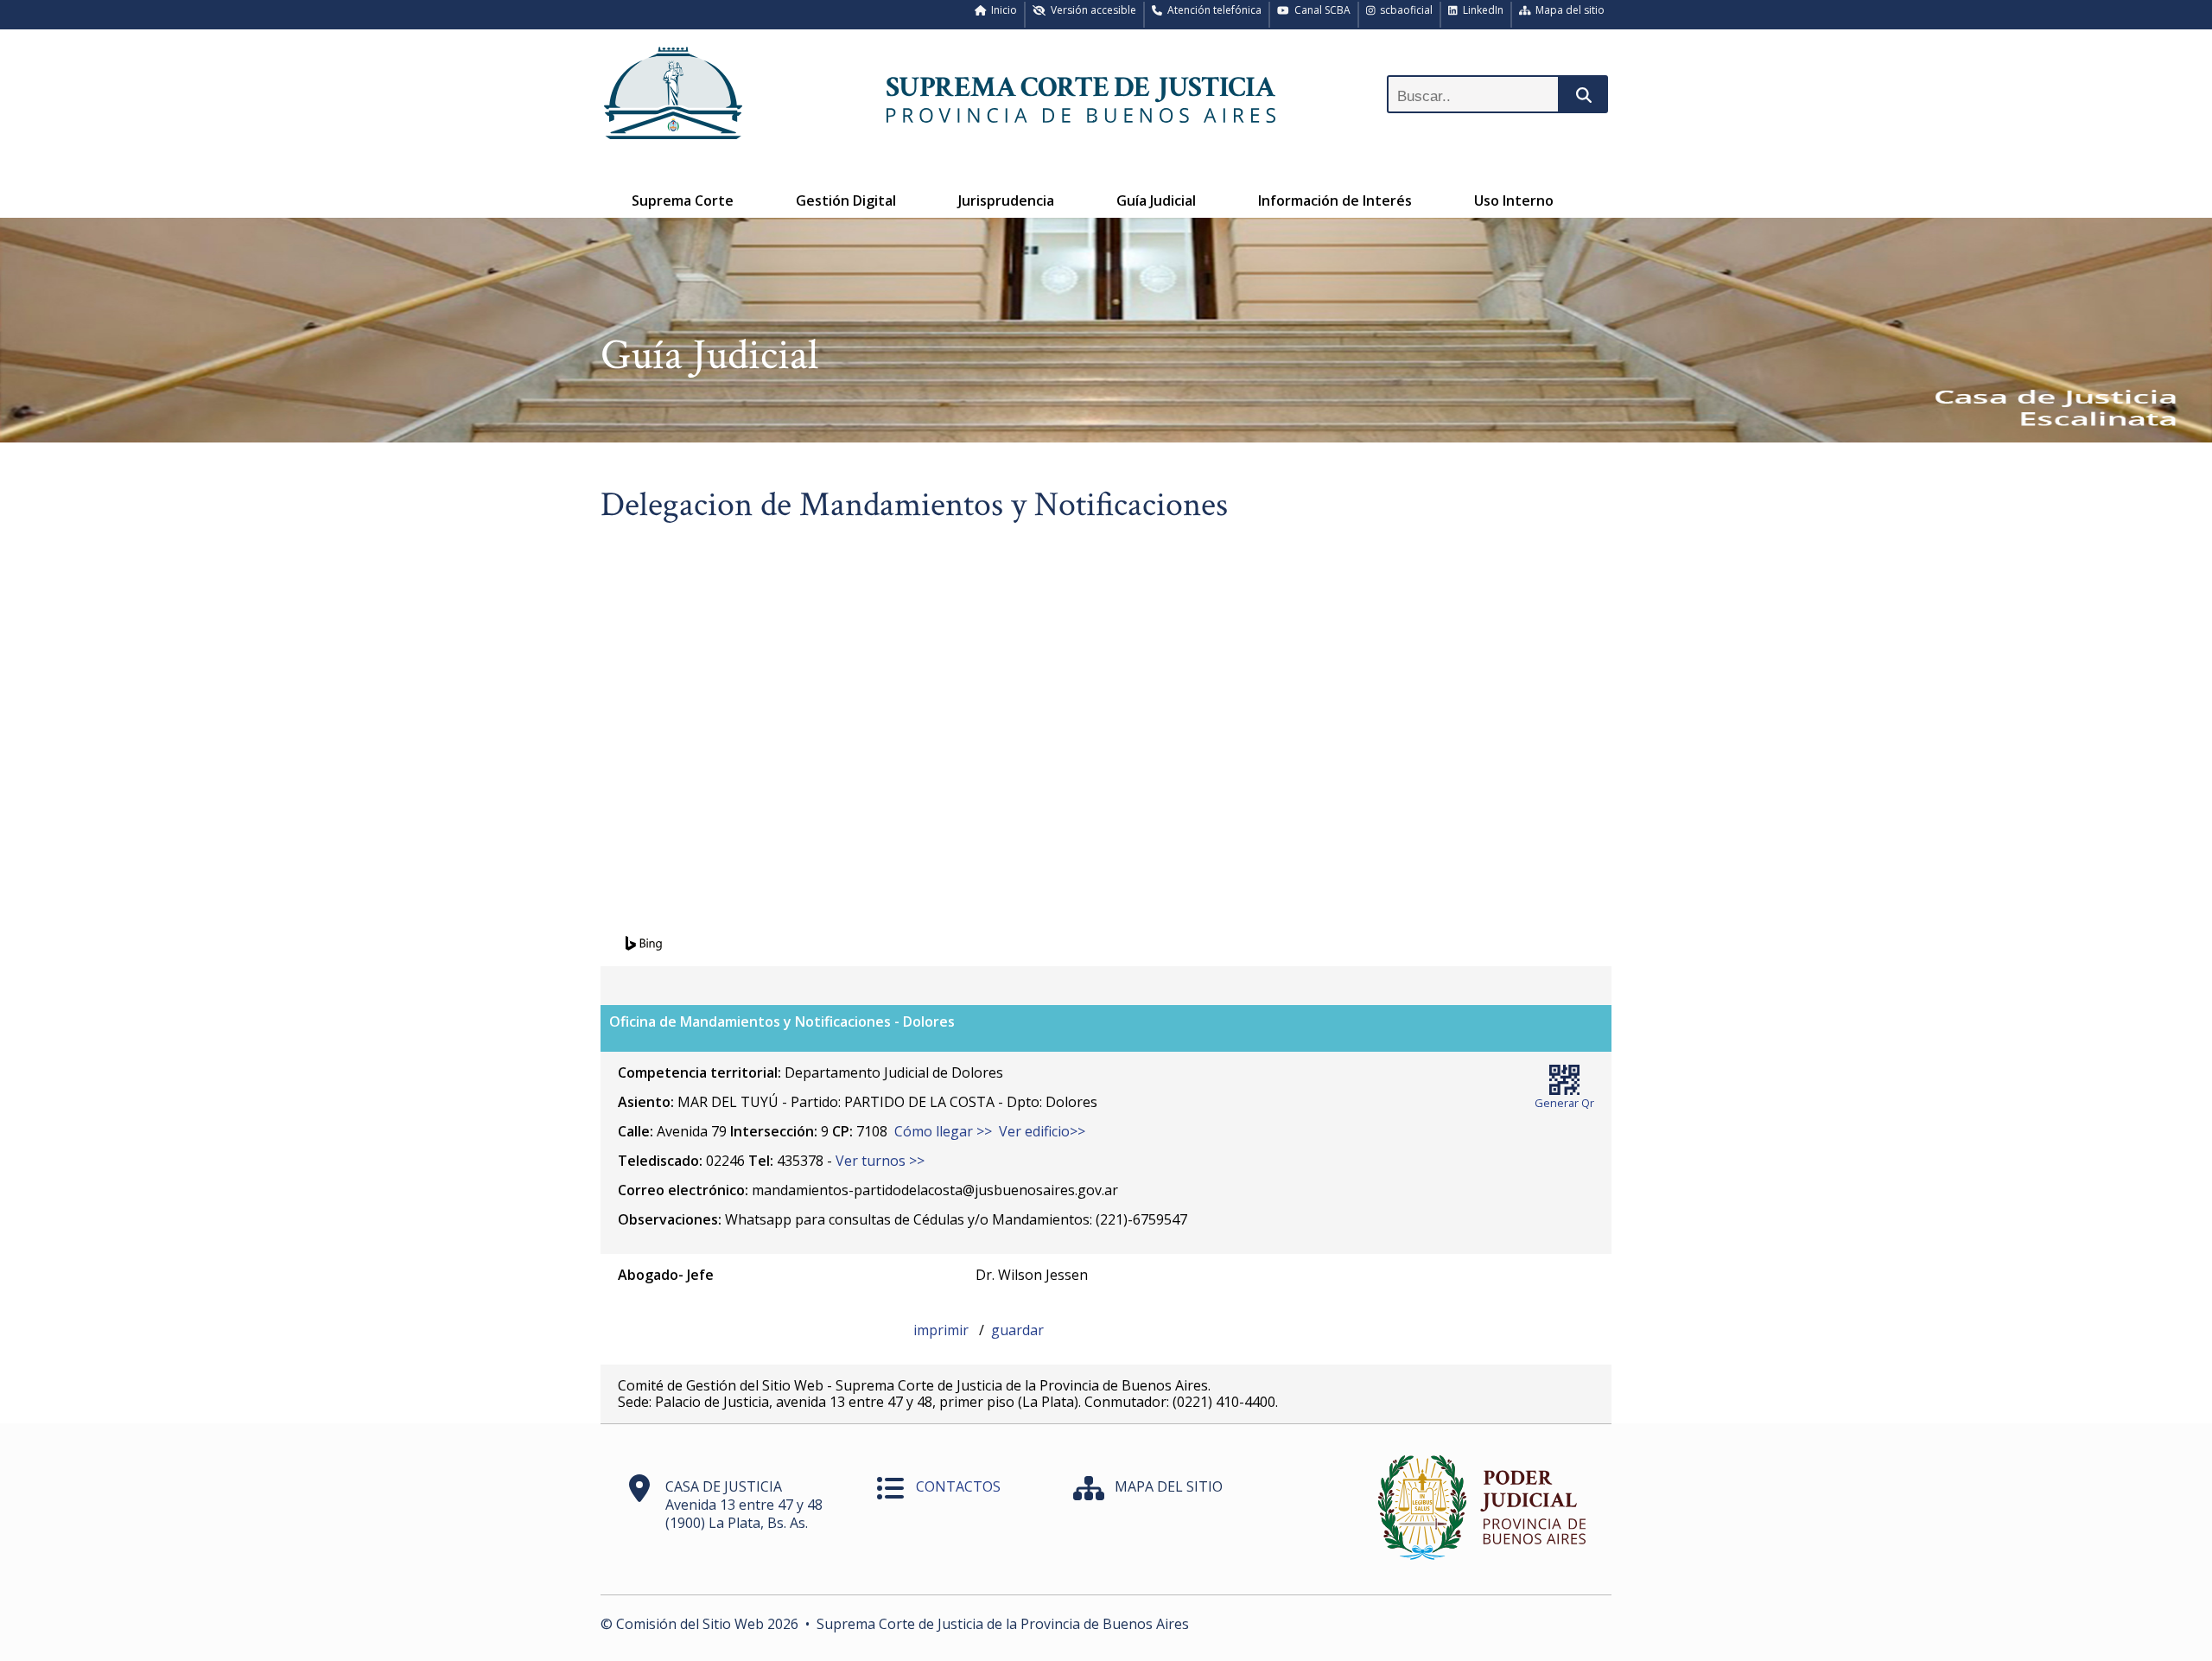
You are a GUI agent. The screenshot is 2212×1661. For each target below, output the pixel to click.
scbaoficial (1404, 10)
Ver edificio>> (1042, 1131)
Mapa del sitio (1567, 10)
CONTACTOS (958, 1486)
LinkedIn (1481, 10)
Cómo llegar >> (943, 1131)
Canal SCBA (1320, 10)
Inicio (1001, 10)
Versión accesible (1091, 10)
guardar (1017, 1330)
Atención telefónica (1212, 10)
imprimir (943, 1330)
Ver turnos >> (880, 1161)
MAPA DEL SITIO (1169, 1486)
